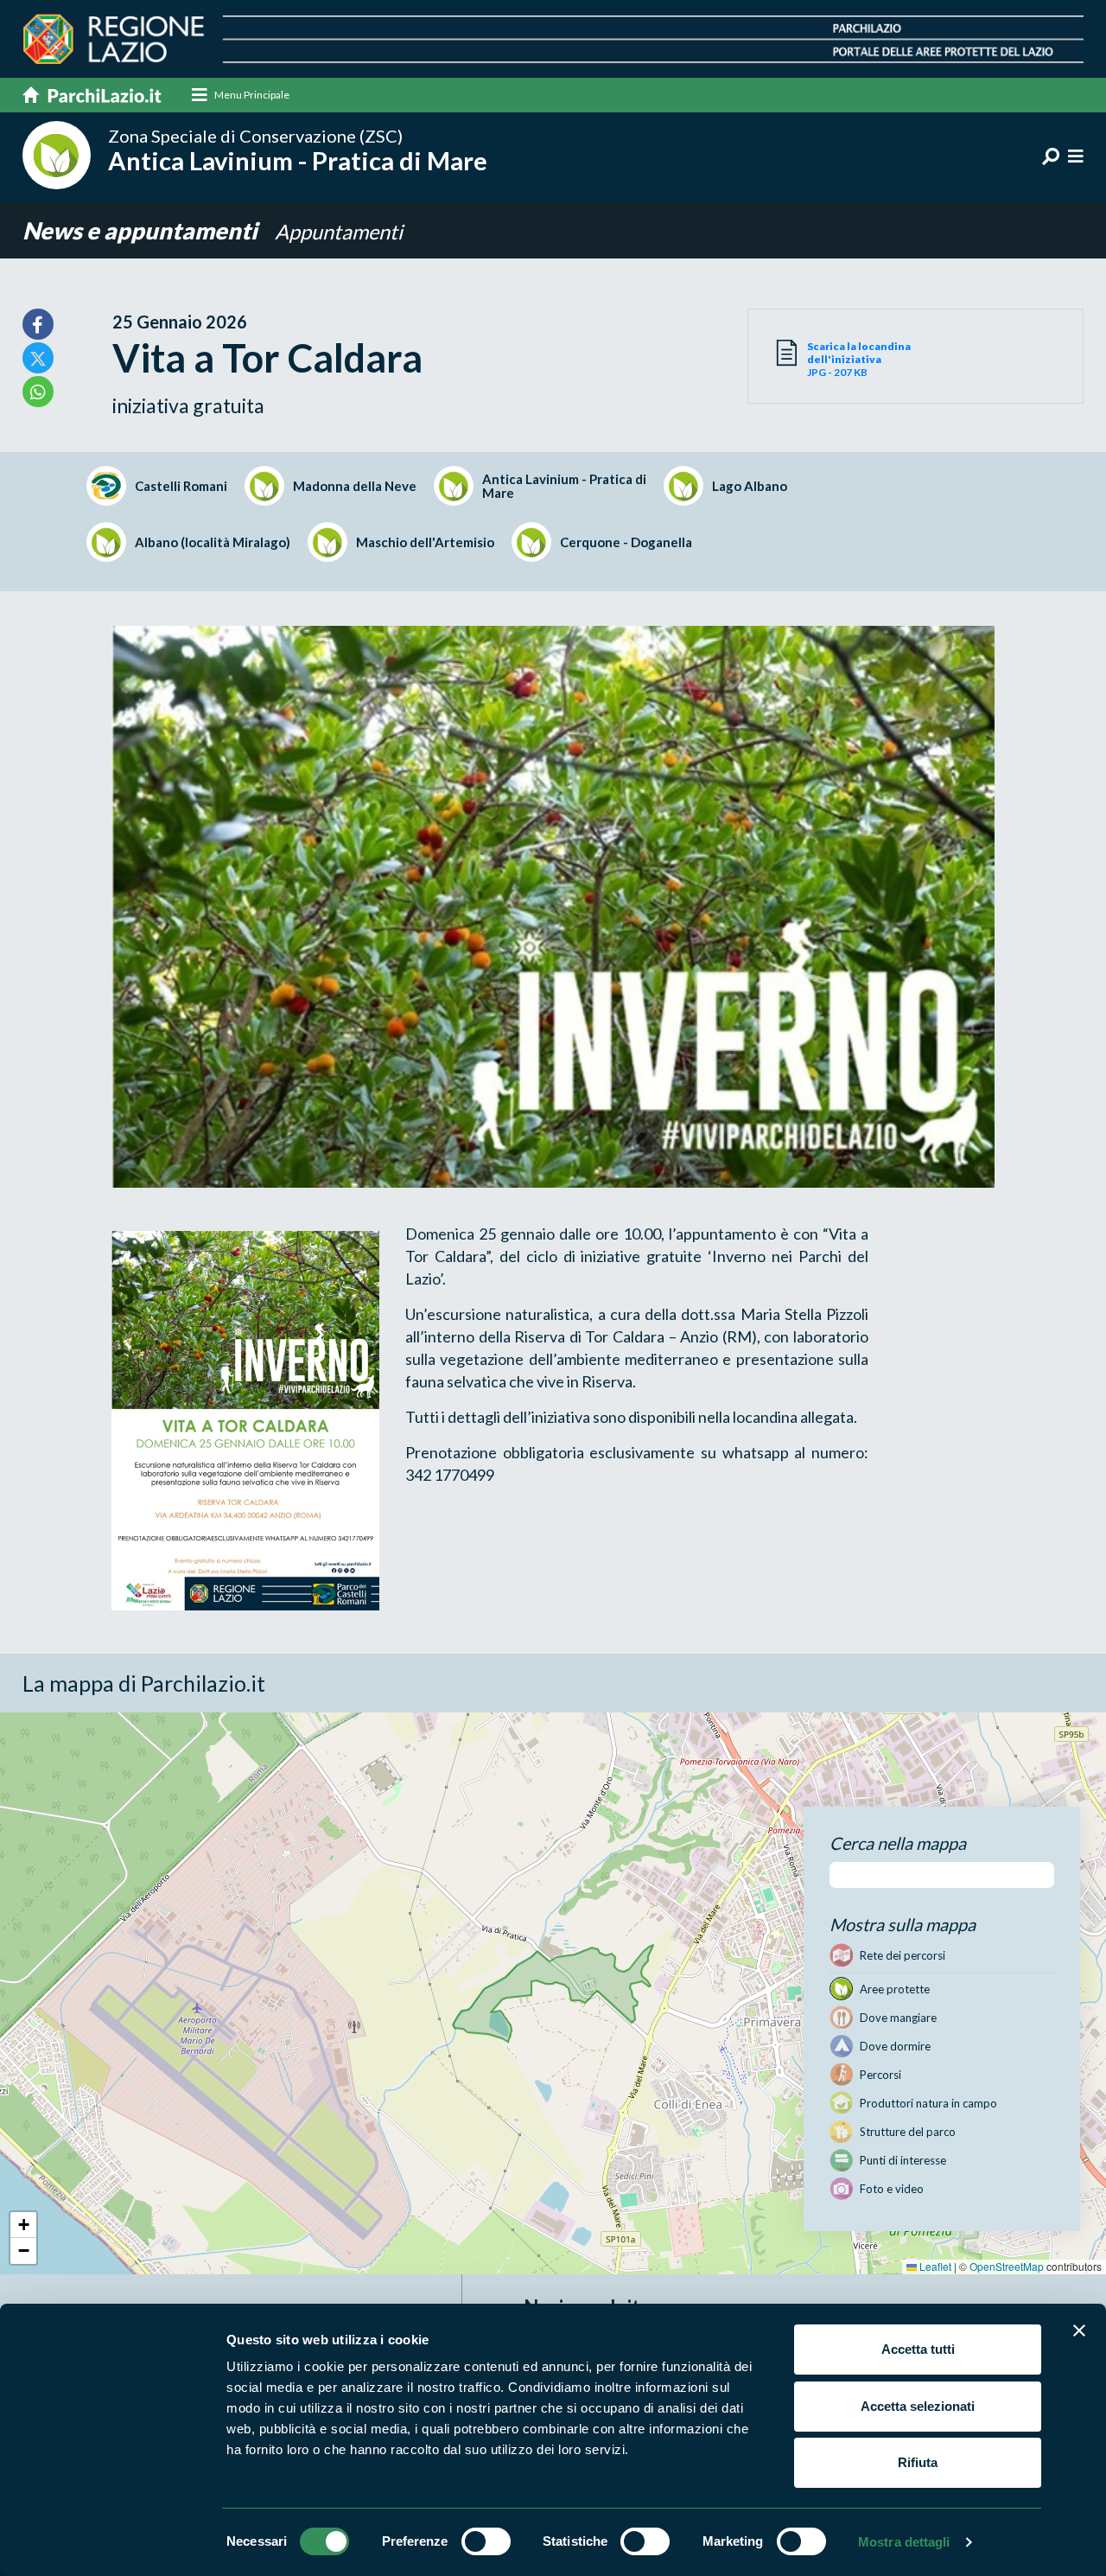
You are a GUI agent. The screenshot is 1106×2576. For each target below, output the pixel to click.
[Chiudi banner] (1079, 2331)
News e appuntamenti (142, 230)
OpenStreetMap (1007, 2266)
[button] (23, 2225)
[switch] (486, 2541)
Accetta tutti (918, 2349)
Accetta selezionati (918, 2406)
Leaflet (934, 2266)
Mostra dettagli (904, 2542)
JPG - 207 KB (859, 359)
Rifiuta (918, 2462)
